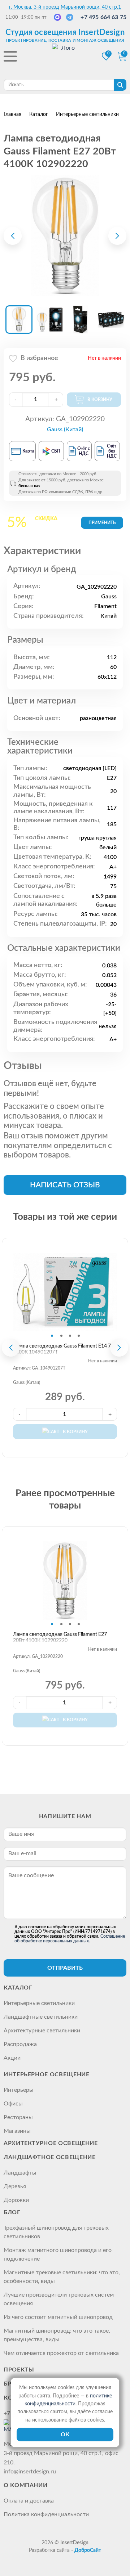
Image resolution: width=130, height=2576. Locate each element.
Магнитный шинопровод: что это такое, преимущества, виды (57, 2335)
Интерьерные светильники (39, 2003)
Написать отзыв (65, 1185)
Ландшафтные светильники (41, 2017)
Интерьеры (19, 2090)
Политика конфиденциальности (46, 2514)
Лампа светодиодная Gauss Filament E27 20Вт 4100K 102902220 (60, 1638)
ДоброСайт (88, 2550)
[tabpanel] (65, 1292)
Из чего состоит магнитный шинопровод (58, 2317)
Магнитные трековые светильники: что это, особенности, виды (62, 2277)
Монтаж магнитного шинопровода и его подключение (58, 2254)
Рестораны (18, 2117)
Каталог (18, 1988)
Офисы (13, 2104)
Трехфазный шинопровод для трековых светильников (56, 2232)
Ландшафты (20, 2173)
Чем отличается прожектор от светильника (61, 2353)
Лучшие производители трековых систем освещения (59, 2299)
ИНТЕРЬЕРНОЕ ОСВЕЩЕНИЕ (46, 2074)
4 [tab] (79, 1336)
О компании (25, 2485)
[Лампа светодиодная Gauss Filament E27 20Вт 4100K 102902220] (65, 236)
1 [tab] (52, 1336)
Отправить (65, 1968)
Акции (12, 2058)
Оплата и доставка (29, 2501)
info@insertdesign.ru (30, 2472)
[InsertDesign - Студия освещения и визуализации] (65, 57)
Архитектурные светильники (42, 2031)
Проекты (19, 2370)
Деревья (15, 2186)
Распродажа (20, 2044)
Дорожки (16, 2200)
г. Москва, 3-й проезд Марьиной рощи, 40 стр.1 (65, 7)
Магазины (17, 2131)
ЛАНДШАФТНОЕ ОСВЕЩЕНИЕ (49, 2157)
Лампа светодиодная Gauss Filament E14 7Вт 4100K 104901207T (65, 1349)
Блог (12, 2212)
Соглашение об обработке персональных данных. (70, 1939)
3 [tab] (70, 1336)
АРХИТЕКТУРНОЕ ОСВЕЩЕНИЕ (51, 2143)
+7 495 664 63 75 (103, 17)
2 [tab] (61, 1336)
